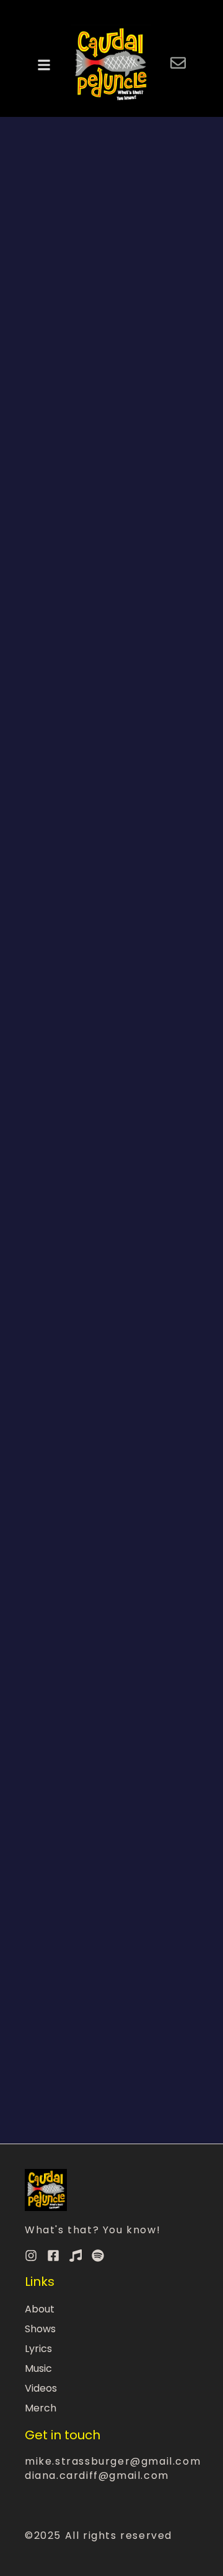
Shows (40, 2329)
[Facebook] (53, 2256)
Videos (41, 2388)
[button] (44, 65)
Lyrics (38, 2349)
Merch (41, 2408)
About (40, 2309)
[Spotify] (98, 2256)
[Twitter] (76, 2256)
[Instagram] (31, 2256)
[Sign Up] (178, 65)
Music (38, 2368)
